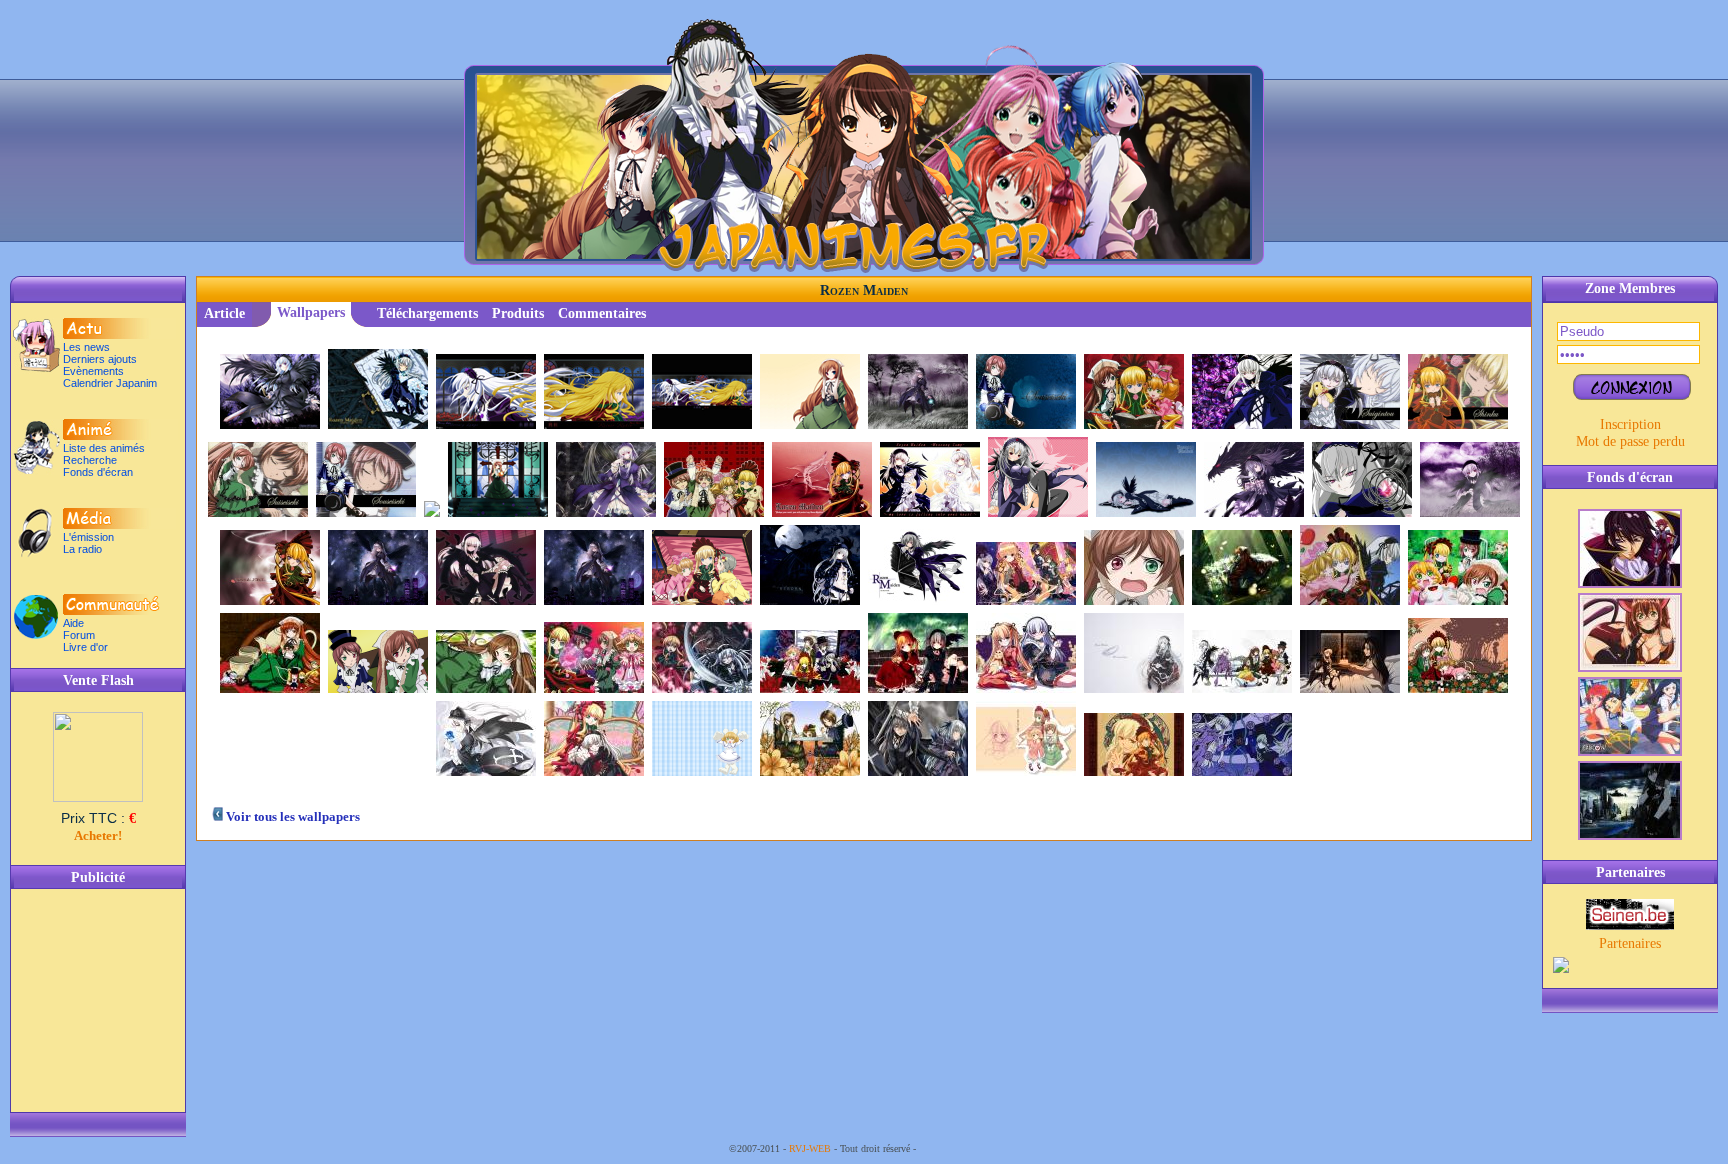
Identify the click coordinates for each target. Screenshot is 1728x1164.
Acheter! (98, 835)
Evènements (93, 371)
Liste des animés (104, 448)
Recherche (90, 460)
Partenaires (1630, 943)
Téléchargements (427, 313)
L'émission (88, 537)
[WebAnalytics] (959, 1148)
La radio (82, 549)
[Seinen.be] (1630, 925)
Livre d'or (85, 647)
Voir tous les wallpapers (291, 816)
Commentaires (602, 313)
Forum (79, 635)
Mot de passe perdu (1630, 441)
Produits (518, 313)
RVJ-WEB (810, 1148)
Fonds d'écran (98, 472)
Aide (73, 623)
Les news (86, 347)
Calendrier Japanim (110, 383)
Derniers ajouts (100, 359)
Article (224, 313)
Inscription (1630, 424)
